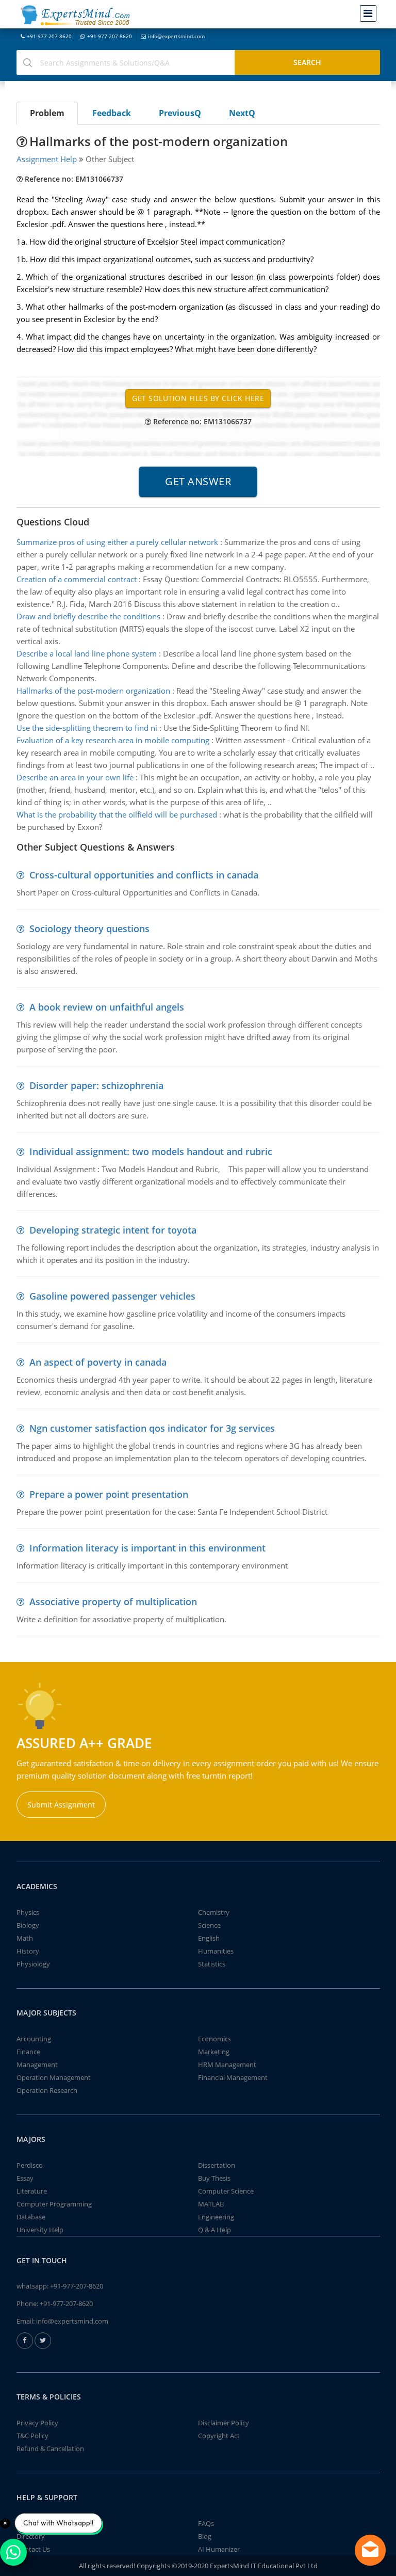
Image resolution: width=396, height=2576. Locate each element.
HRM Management (227, 2065)
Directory (31, 2536)
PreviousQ (180, 113)
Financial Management (233, 2077)
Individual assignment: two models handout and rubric (151, 1151)
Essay (25, 2178)
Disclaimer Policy (224, 2423)
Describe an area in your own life (75, 777)
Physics (28, 1912)
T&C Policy (32, 2436)
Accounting (34, 2039)
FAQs (206, 2523)
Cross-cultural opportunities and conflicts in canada (144, 875)
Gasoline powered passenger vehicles (112, 1296)
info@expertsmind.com (176, 36)
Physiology (33, 1964)
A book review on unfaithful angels (107, 1007)
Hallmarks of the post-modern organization (93, 691)
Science (209, 1925)
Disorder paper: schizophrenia (96, 1085)
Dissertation (217, 2165)
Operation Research (47, 2090)
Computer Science (226, 2191)
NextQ (242, 113)
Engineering (216, 2217)
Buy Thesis (214, 2178)
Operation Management (54, 2077)
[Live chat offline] (370, 2550)
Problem (47, 113)
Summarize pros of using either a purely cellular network (117, 542)
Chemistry (214, 1912)
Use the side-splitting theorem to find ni (87, 728)
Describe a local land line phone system (87, 653)
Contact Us (33, 2549)
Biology (28, 1925)
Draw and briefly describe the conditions (88, 616)
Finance (28, 2052)
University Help (40, 2230)
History (28, 1951)
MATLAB (211, 2204)
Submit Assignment (61, 1805)
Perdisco (30, 2165)
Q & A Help (214, 2230)
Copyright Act (219, 2436)
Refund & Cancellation (50, 2449)
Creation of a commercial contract (77, 579)
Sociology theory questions (89, 929)
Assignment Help (47, 159)
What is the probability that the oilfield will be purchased (117, 814)
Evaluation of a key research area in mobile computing (113, 740)
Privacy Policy (37, 2423)
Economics (214, 2039)
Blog (205, 2536)
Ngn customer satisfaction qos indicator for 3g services (152, 1428)
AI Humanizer (219, 2549)
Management (37, 2065)
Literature (32, 2191)
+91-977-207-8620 (49, 36)
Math (25, 1938)
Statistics (212, 1964)
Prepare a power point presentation (109, 1494)
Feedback (112, 113)
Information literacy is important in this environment (147, 1548)
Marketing (214, 2052)
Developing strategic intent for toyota (113, 1230)
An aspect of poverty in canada (98, 1362)
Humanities (216, 1951)
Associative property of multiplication (113, 1602)
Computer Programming (54, 2204)
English (209, 1938)
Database (31, 2217)
